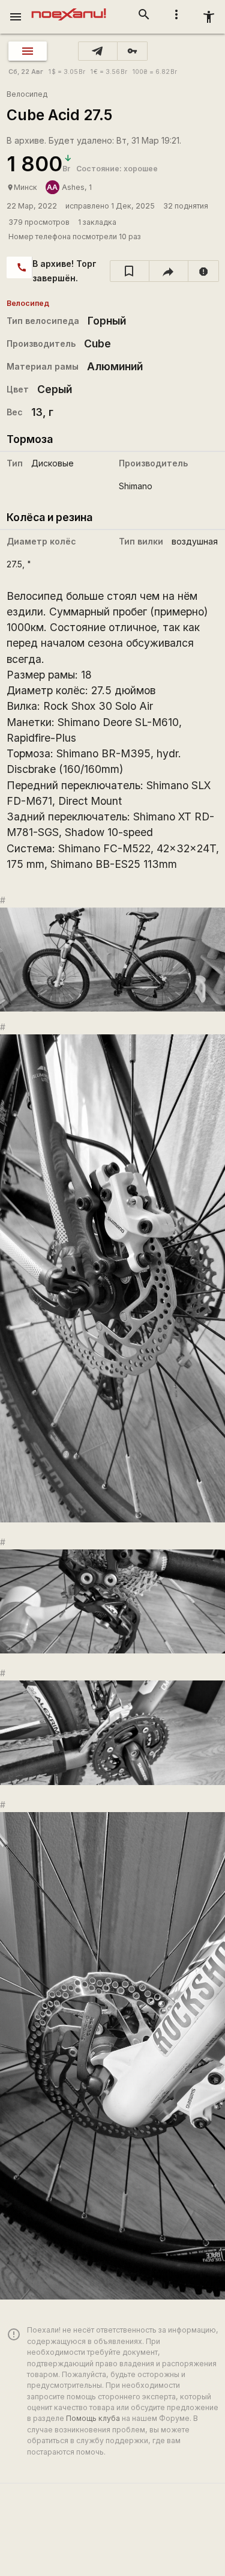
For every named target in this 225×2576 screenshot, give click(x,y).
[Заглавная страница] (69, 8)
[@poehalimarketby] (98, 51)
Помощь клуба (93, 2418)
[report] (204, 271)
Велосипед (27, 94)
